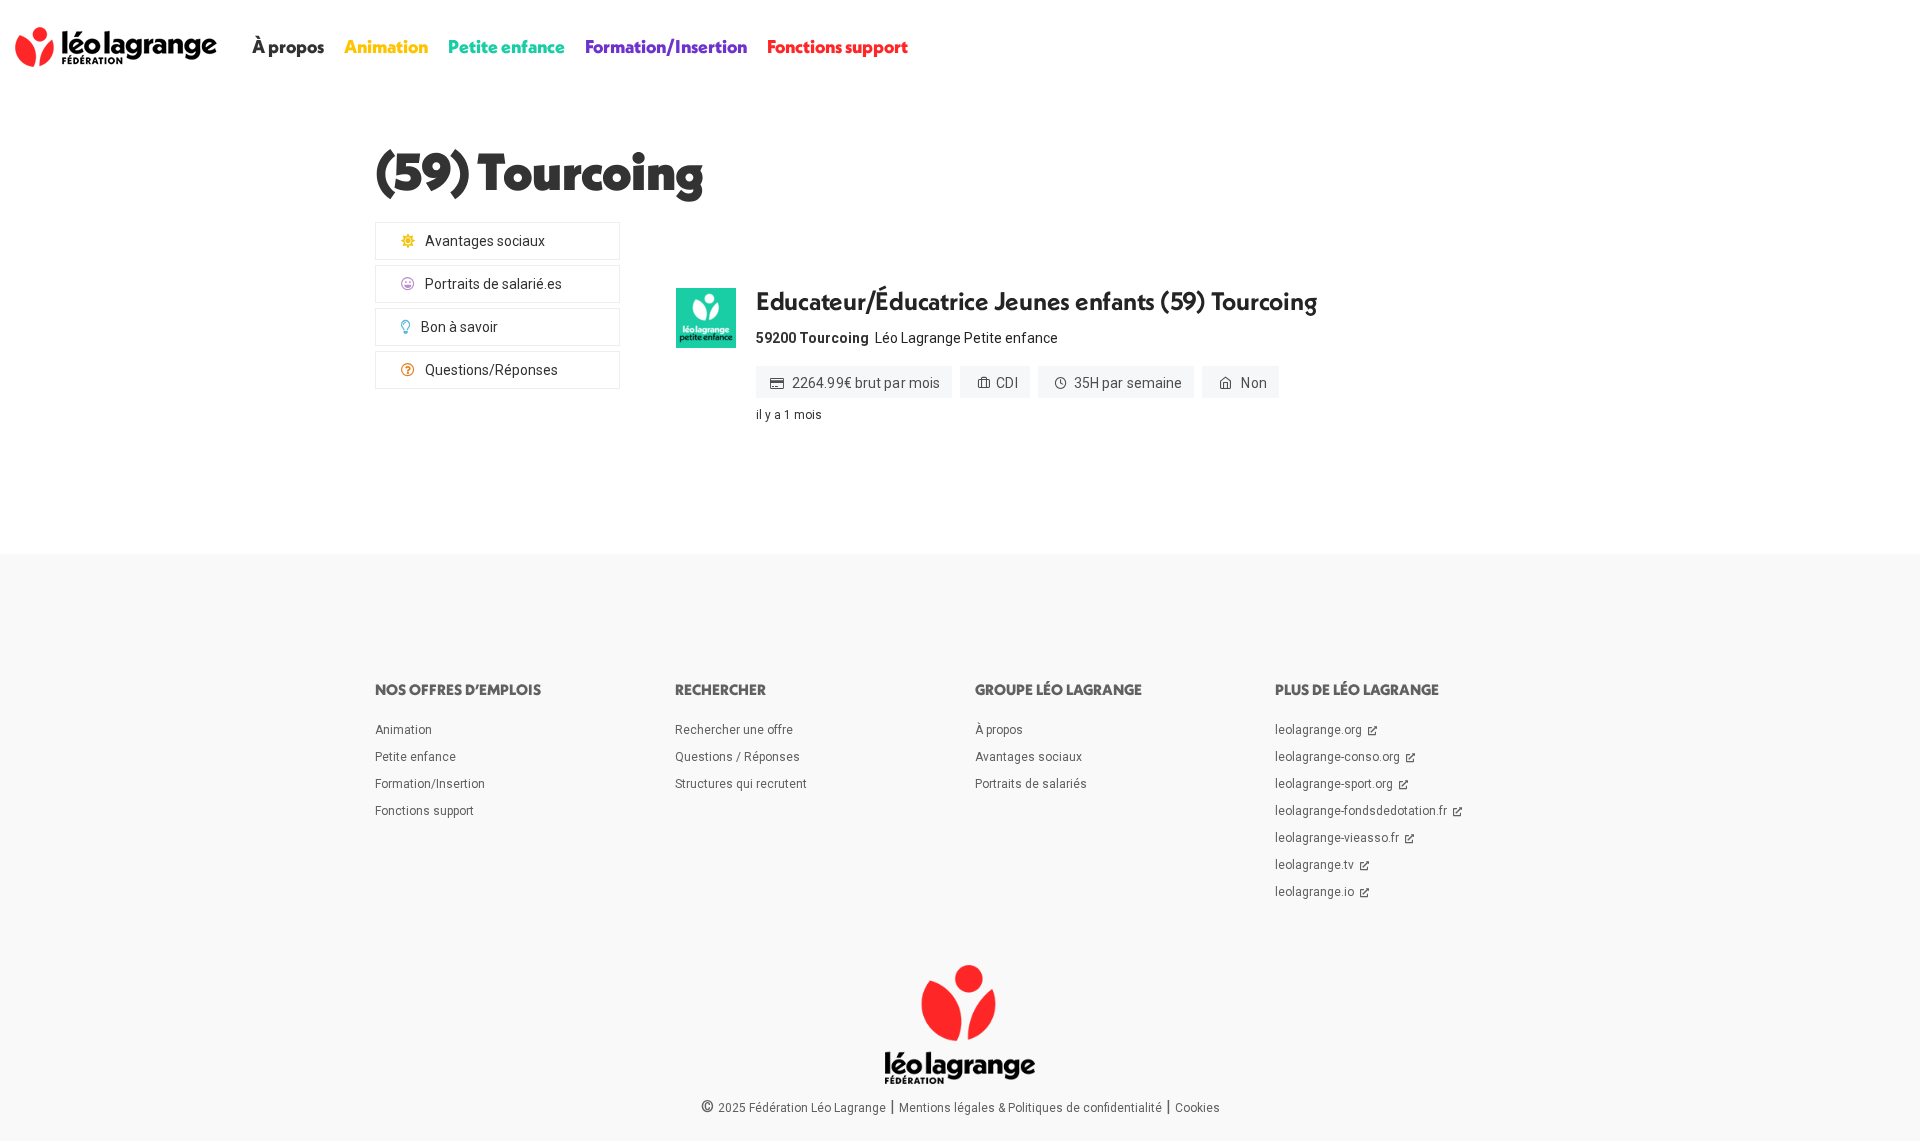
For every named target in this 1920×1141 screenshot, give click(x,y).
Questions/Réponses (491, 370)
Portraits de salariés (1031, 784)
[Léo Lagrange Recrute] (116, 46)
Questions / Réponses (737, 757)
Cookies (1197, 1108)
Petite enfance (506, 46)
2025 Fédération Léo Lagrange (802, 1108)
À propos (288, 46)
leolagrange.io (1316, 892)
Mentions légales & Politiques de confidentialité (1030, 1108)
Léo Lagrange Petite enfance (966, 338)
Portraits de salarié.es (493, 284)
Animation (386, 46)
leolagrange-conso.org (1339, 757)
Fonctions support (837, 46)
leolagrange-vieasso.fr (1338, 838)
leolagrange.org (1320, 730)
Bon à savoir (459, 327)
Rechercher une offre (734, 730)
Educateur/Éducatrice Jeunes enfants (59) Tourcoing (1036, 301)
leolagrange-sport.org (1335, 784)
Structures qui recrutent (741, 784)
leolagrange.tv (1316, 865)
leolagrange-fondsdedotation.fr (1362, 811)
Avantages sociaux (485, 241)
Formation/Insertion (666, 46)
